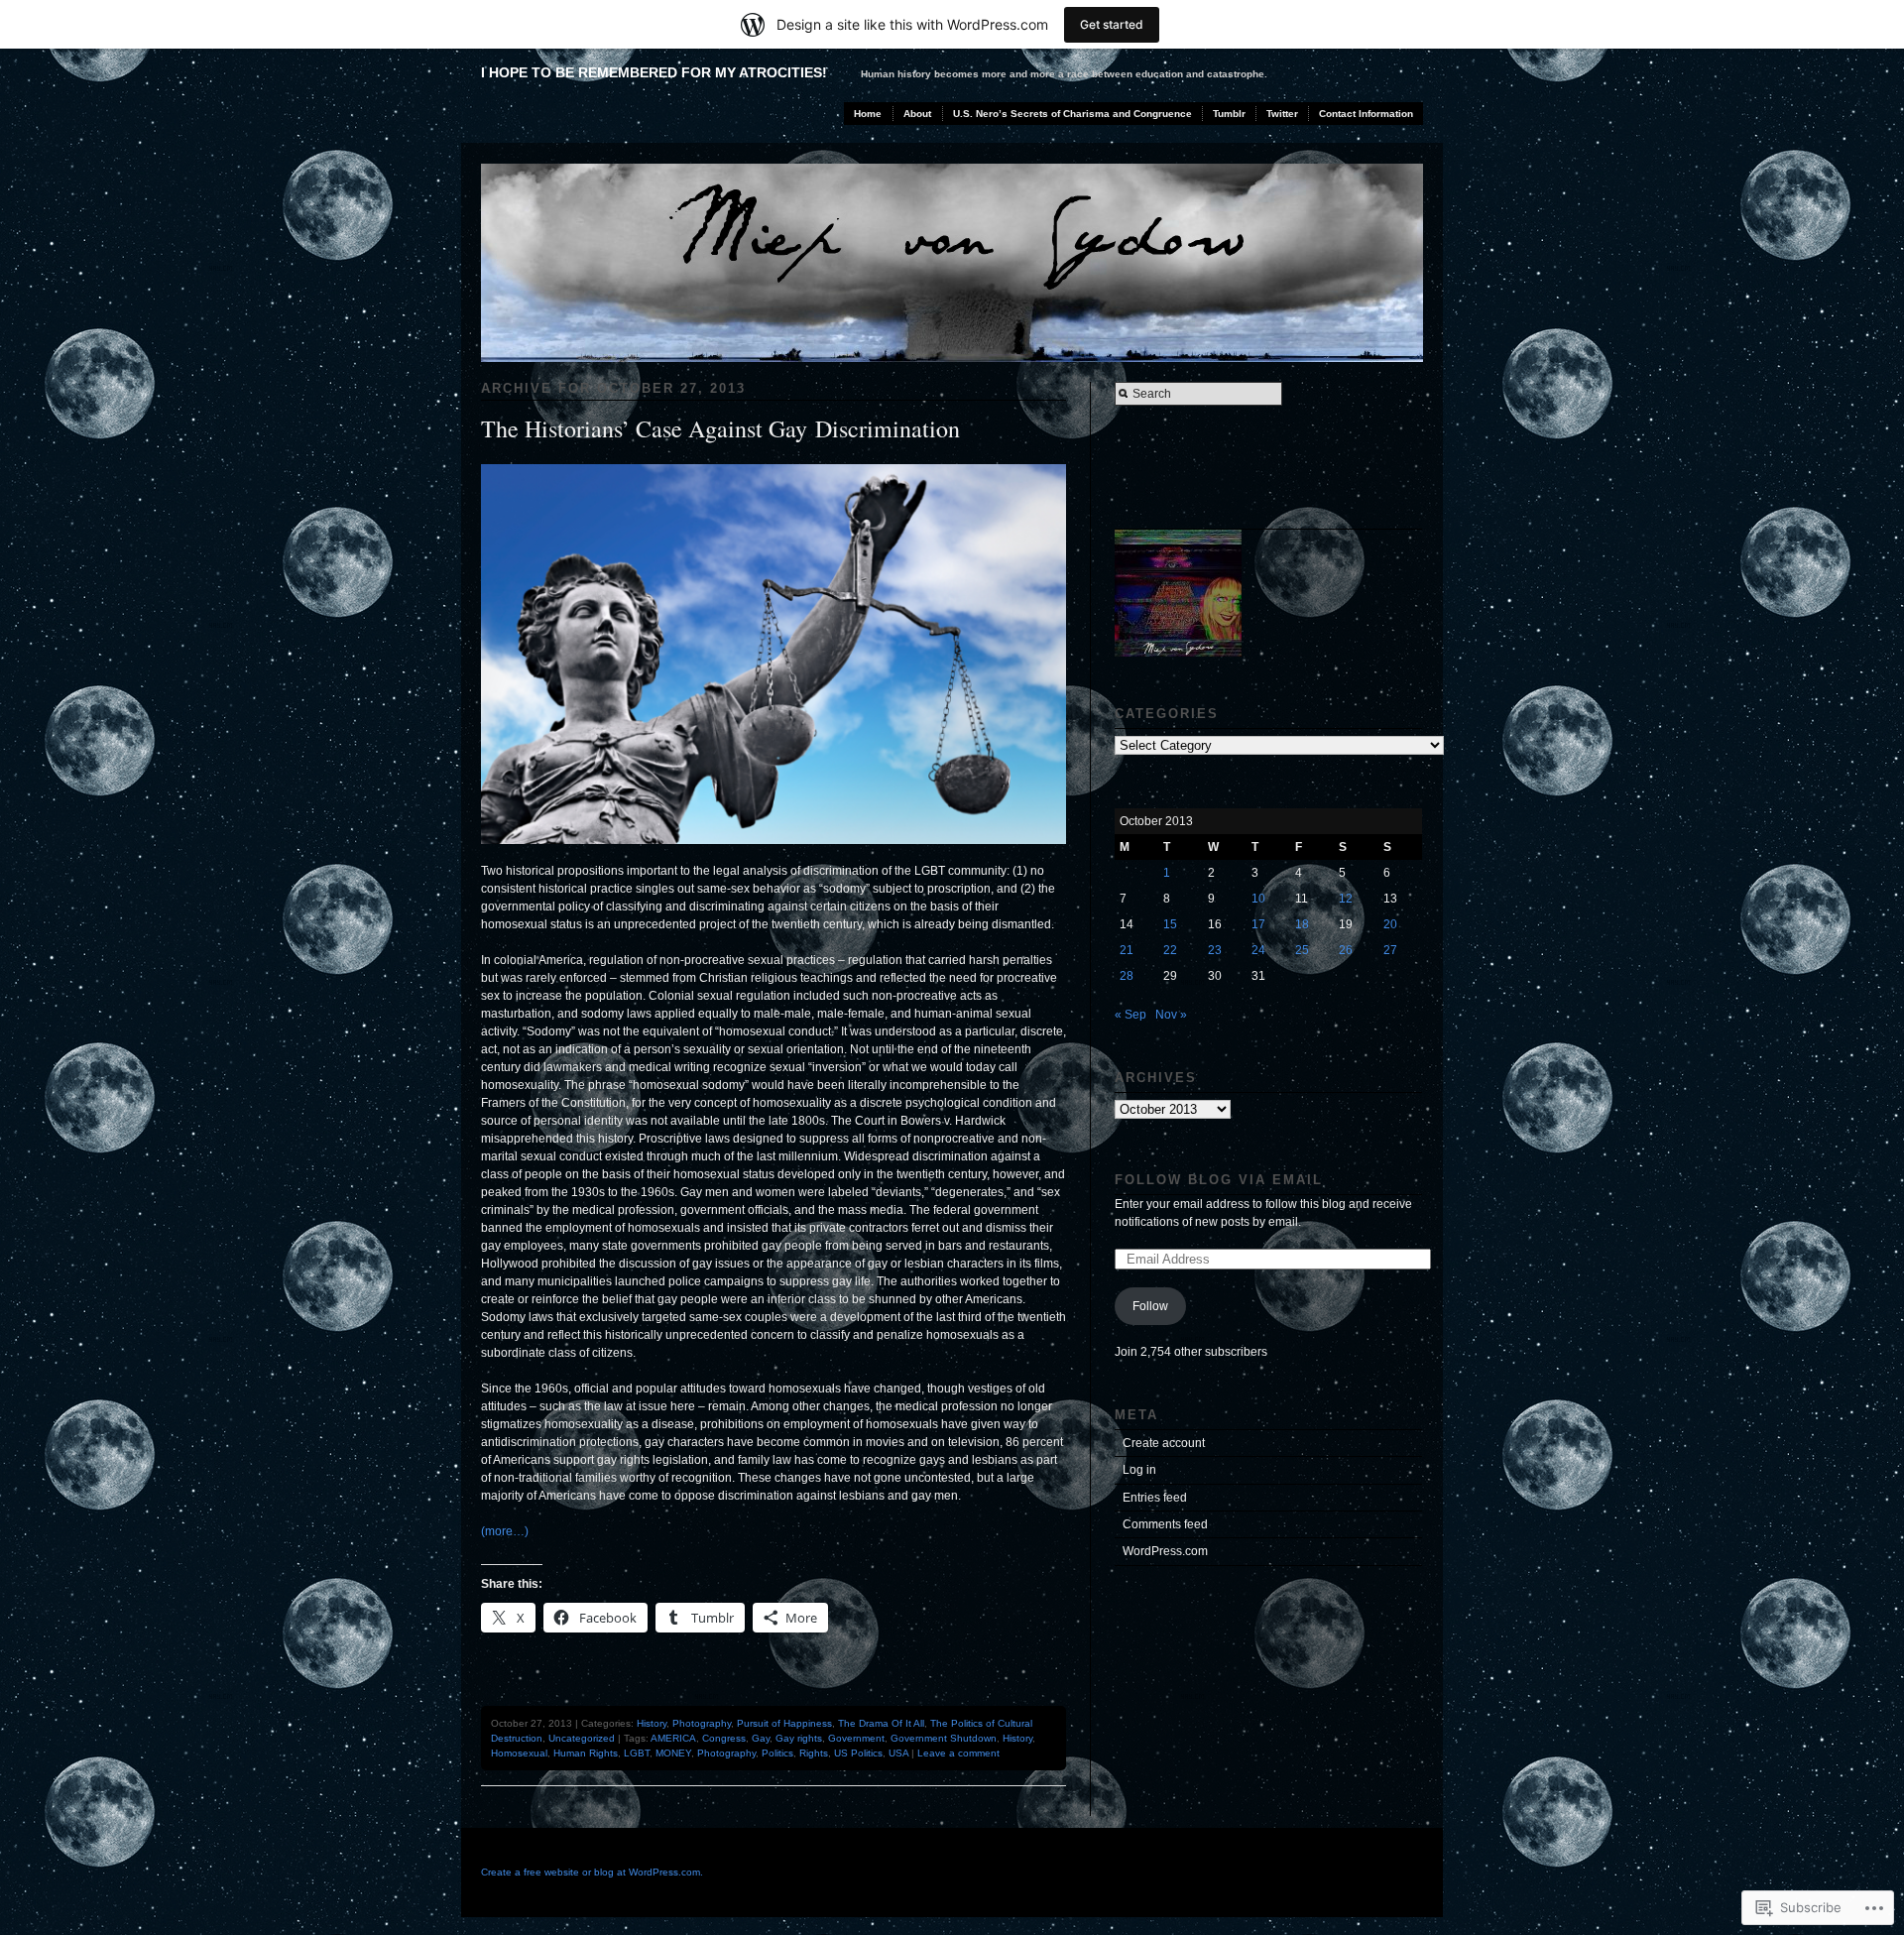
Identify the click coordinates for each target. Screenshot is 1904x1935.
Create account (1164, 1443)
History (652, 1723)
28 (1127, 976)
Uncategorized (582, 1738)
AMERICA (673, 1738)
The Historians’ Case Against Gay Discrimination (720, 428)
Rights (814, 1753)
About (917, 114)
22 (1170, 950)
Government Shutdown (944, 1738)
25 (1302, 950)
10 (1258, 899)
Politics (777, 1753)
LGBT (637, 1753)
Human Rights (586, 1753)
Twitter (1282, 114)
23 (1215, 950)
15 (1170, 924)
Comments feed (1165, 1524)
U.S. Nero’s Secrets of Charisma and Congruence (1072, 114)
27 (1390, 950)
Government (856, 1738)
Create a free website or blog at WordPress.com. (592, 1872)
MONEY (673, 1753)
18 (1302, 924)
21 (1127, 950)
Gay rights (799, 1738)
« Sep (1130, 1015)
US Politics (858, 1753)
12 (1346, 899)
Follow (1150, 1306)
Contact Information (1366, 114)
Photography (702, 1723)
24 (1258, 950)
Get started (1112, 24)
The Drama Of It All (881, 1723)
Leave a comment (958, 1753)
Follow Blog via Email (1219, 1180)
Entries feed (1155, 1498)
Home (868, 114)
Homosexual (519, 1753)
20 (1390, 924)
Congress (724, 1738)
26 (1346, 950)
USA (898, 1753)
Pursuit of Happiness (784, 1723)
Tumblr (1229, 114)
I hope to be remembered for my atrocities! (654, 72)
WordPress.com (1165, 1551)
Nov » (1171, 1015)
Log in (1139, 1470)
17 (1258, 924)
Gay (761, 1738)
